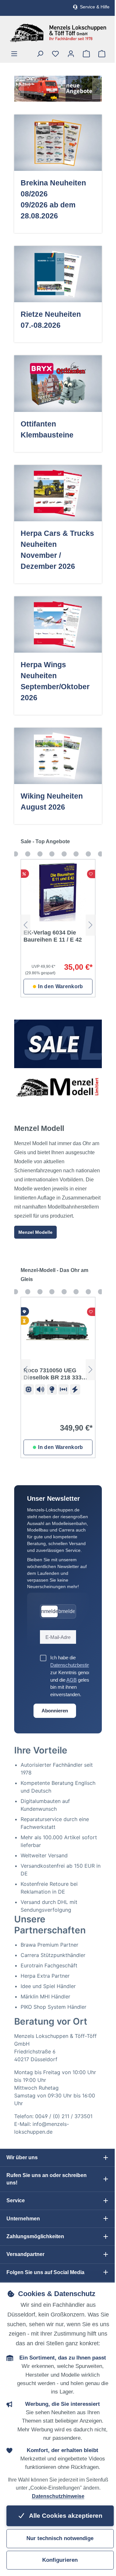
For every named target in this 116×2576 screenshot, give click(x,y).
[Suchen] (40, 54)
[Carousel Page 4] (40, 854)
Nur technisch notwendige (60, 2538)
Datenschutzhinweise (58, 2496)
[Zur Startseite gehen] (58, 33)
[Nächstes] (97, 89)
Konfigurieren (60, 2560)
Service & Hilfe (95, 7)
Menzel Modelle (35, 1232)
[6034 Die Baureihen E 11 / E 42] (58, 892)
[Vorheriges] (19, 89)
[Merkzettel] (55, 54)
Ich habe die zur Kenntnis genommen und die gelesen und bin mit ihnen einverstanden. (79, 1676)
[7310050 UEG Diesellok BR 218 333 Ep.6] (58, 1330)
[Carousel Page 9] (101, 854)
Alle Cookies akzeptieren (65, 2516)
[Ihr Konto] (71, 54)
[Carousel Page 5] (52, 854)
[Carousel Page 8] (88, 854)
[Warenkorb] (102, 54)
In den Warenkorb (60, 986)
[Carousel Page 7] (76, 854)
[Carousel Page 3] (28, 854)
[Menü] (14, 54)
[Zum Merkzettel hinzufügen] (91, 874)
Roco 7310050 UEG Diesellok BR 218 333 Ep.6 (53, 1374)
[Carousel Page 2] (15, 854)
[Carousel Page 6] (64, 854)
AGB (72, 1680)
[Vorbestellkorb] (86, 54)
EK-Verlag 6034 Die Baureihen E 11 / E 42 (53, 936)
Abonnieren (55, 1711)
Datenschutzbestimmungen (79, 1665)
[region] (58, 89)
